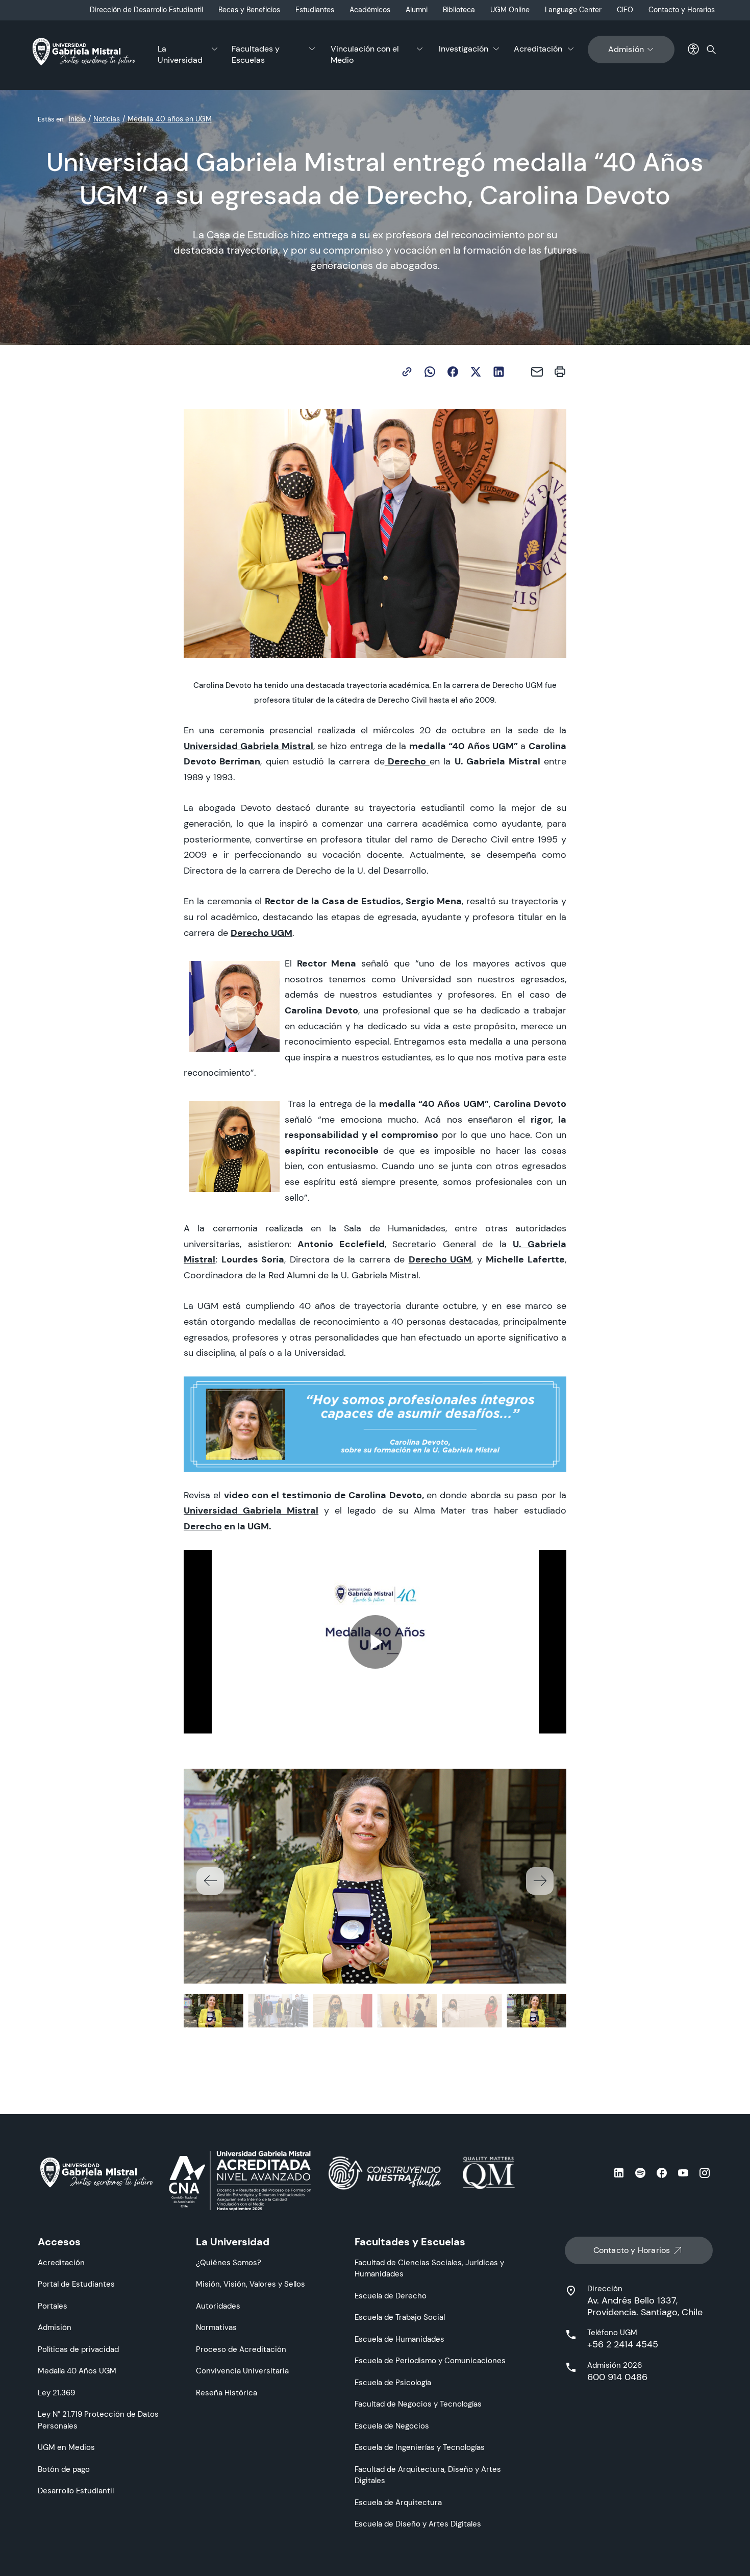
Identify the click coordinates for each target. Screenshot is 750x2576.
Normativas (216, 2327)
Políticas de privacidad (78, 2349)
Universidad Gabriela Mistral (251, 1510)
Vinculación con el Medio (365, 54)
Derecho (203, 1526)
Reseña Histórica (227, 2393)
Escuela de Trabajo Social (400, 2317)
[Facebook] (453, 372)
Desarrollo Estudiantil (76, 2491)
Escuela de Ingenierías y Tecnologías (420, 2447)
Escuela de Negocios (392, 2426)
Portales (53, 2306)
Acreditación (538, 49)
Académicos (370, 10)
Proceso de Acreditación (241, 2349)
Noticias (107, 119)
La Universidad (180, 54)
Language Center (573, 10)
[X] (476, 372)
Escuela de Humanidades (399, 2339)
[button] (540, 1881)
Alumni (417, 10)
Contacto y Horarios (682, 10)
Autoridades (218, 2306)
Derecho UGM (440, 1259)
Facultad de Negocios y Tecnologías (418, 2404)
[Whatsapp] (430, 372)
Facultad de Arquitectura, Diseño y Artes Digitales (428, 2475)
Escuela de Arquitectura (398, 2502)
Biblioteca (459, 10)
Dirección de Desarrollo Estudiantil (146, 10)
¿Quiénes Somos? (229, 2262)
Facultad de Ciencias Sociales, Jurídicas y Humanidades (429, 2268)
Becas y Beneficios (249, 10)
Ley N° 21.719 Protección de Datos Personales (98, 2420)
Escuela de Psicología (393, 2382)
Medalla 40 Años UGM (77, 2371)
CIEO (625, 10)
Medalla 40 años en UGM (170, 119)
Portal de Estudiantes (76, 2284)
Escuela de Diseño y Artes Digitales (418, 2524)
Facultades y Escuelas (256, 54)
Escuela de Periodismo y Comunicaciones (430, 2360)
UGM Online (510, 10)
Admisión (626, 49)
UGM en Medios (66, 2447)
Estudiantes (315, 10)
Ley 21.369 (56, 2393)
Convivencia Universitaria (242, 2371)
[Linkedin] (499, 372)
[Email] (537, 372)
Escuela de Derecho (391, 2296)
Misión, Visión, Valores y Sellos (251, 2284)
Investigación (464, 49)
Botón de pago (64, 2469)
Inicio (77, 119)
